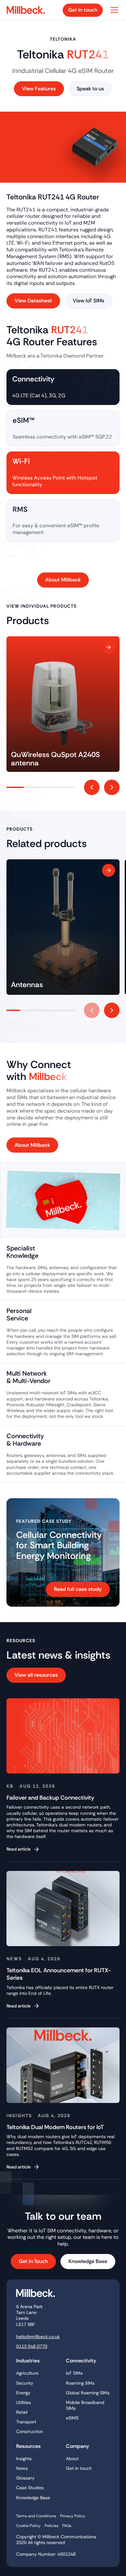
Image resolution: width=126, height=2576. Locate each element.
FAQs (67, 2526)
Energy (23, 2393)
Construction (30, 2431)
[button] (113, 10)
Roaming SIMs (80, 2383)
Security (25, 2383)
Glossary (25, 2478)
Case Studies (30, 2488)
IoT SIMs (74, 2373)
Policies (52, 2526)
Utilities (24, 2402)
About (72, 2459)
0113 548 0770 (32, 2346)
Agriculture (27, 2373)
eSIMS (72, 2418)
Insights (24, 2459)
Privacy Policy (73, 2516)
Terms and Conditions (36, 2516)
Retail (22, 2412)
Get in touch (79, 2468)
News (22, 2468)
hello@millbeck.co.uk (38, 2337)
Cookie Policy (28, 2526)
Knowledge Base (33, 2498)
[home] (28, 10)
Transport (26, 2422)
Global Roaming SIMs (88, 2393)
